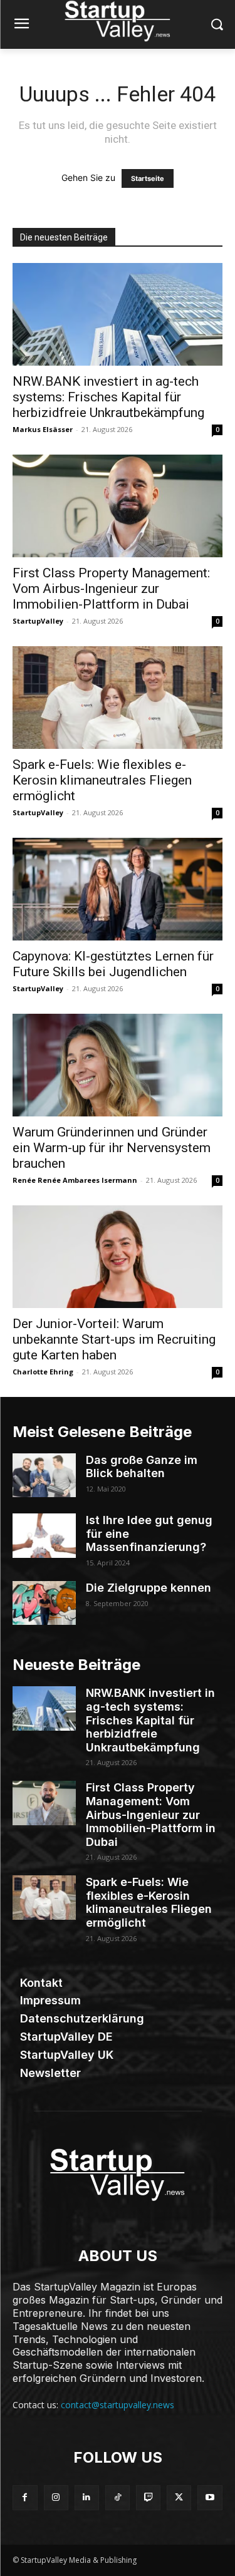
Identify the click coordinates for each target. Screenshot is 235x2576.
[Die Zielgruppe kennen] (44, 1603)
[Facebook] (25, 2497)
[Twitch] (148, 2497)
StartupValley (38, 621)
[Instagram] (56, 2497)
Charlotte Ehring (43, 1372)
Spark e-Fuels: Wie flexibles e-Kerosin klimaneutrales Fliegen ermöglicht (102, 780)
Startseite (148, 178)
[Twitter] (179, 2497)
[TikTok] (118, 2497)
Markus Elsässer (43, 429)
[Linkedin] (87, 2497)
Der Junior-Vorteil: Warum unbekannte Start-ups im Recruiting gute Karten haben (114, 1339)
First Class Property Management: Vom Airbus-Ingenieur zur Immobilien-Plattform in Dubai (111, 589)
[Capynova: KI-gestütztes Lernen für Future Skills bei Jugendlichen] (118, 889)
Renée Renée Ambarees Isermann (75, 1180)
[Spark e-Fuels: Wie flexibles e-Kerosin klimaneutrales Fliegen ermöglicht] (118, 698)
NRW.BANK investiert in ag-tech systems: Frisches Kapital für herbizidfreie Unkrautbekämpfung (108, 397)
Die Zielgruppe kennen (149, 1588)
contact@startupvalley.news (118, 2405)
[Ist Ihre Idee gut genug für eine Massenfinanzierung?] (44, 1535)
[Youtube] (210, 2497)
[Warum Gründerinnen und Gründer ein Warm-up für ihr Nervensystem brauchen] (118, 1065)
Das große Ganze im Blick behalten (142, 1467)
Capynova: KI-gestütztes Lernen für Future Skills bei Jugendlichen (113, 964)
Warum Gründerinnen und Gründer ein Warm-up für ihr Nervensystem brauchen (112, 1148)
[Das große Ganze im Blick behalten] (44, 1475)
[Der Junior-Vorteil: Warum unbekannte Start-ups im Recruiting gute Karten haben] (118, 1257)
